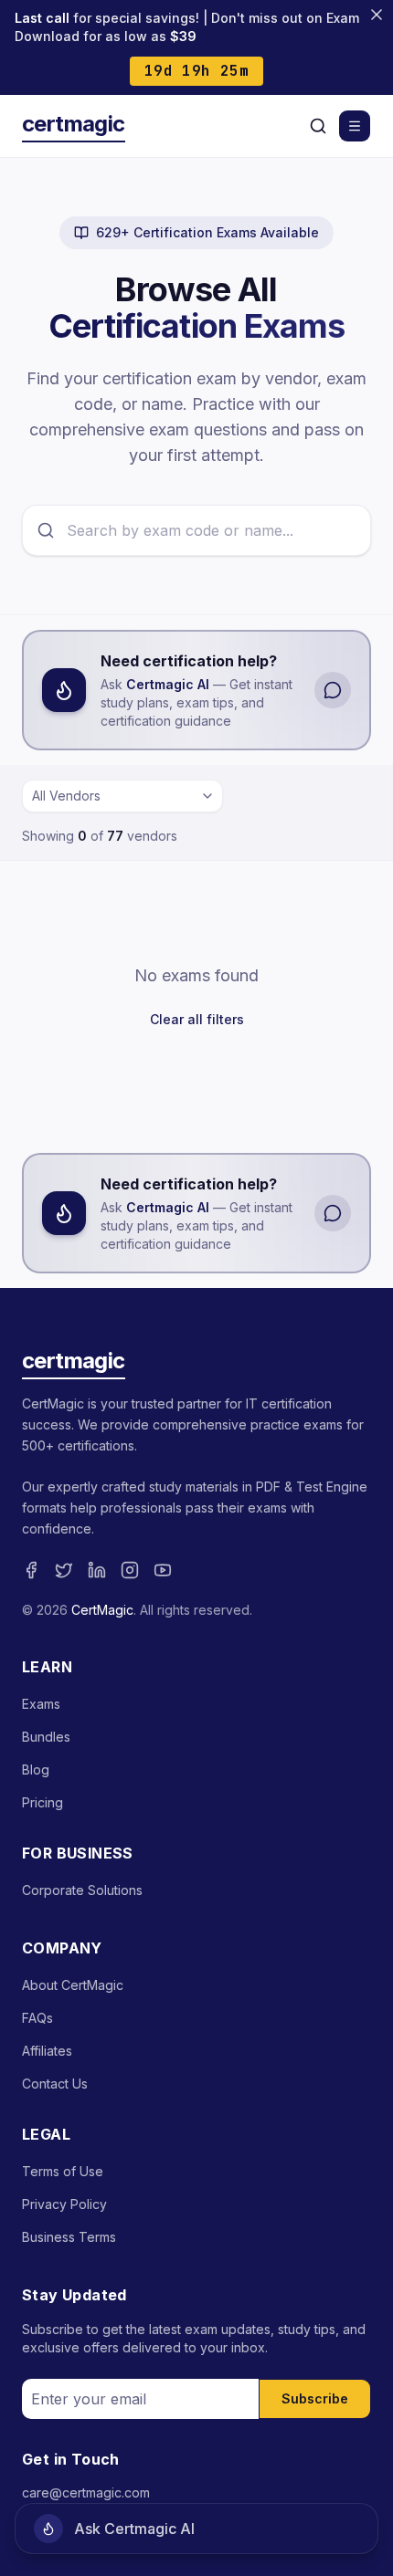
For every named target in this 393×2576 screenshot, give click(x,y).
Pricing (42, 1802)
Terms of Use (63, 2171)
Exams (41, 1704)
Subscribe (315, 2398)
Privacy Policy (64, 2204)
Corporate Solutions (82, 1890)
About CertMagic (73, 1985)
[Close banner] (377, 15)
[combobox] (122, 796)
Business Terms (69, 2237)
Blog (36, 1770)
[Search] (318, 126)
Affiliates (47, 2051)
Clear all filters (197, 1019)
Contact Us (55, 2084)
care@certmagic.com (86, 2492)
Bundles (46, 1737)
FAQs (37, 2018)
